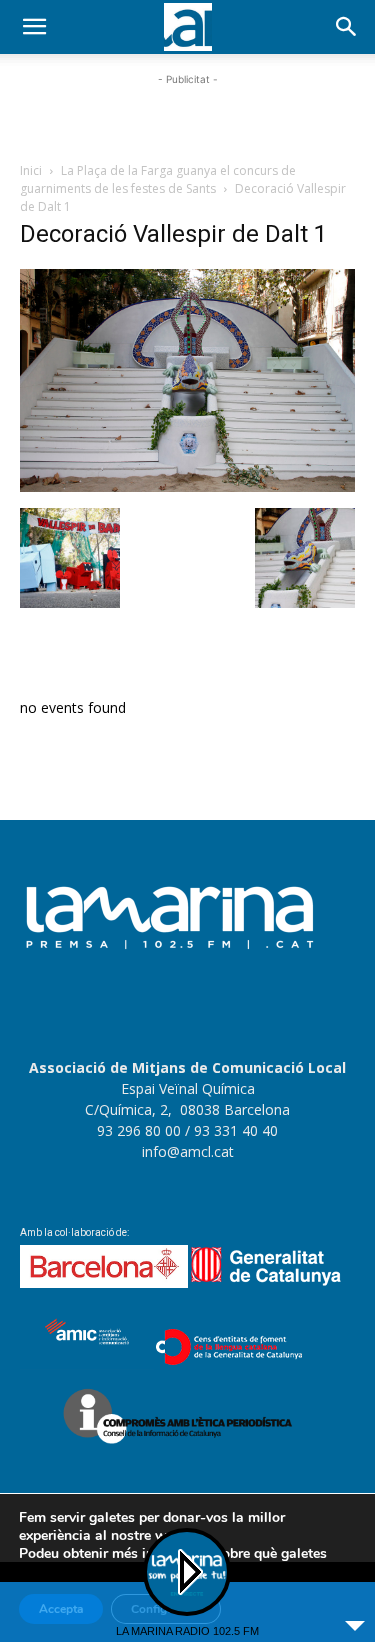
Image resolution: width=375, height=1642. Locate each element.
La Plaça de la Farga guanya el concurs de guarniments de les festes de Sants (158, 179)
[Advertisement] (188, 115)
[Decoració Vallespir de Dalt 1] (187, 487)
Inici (31, 170)
